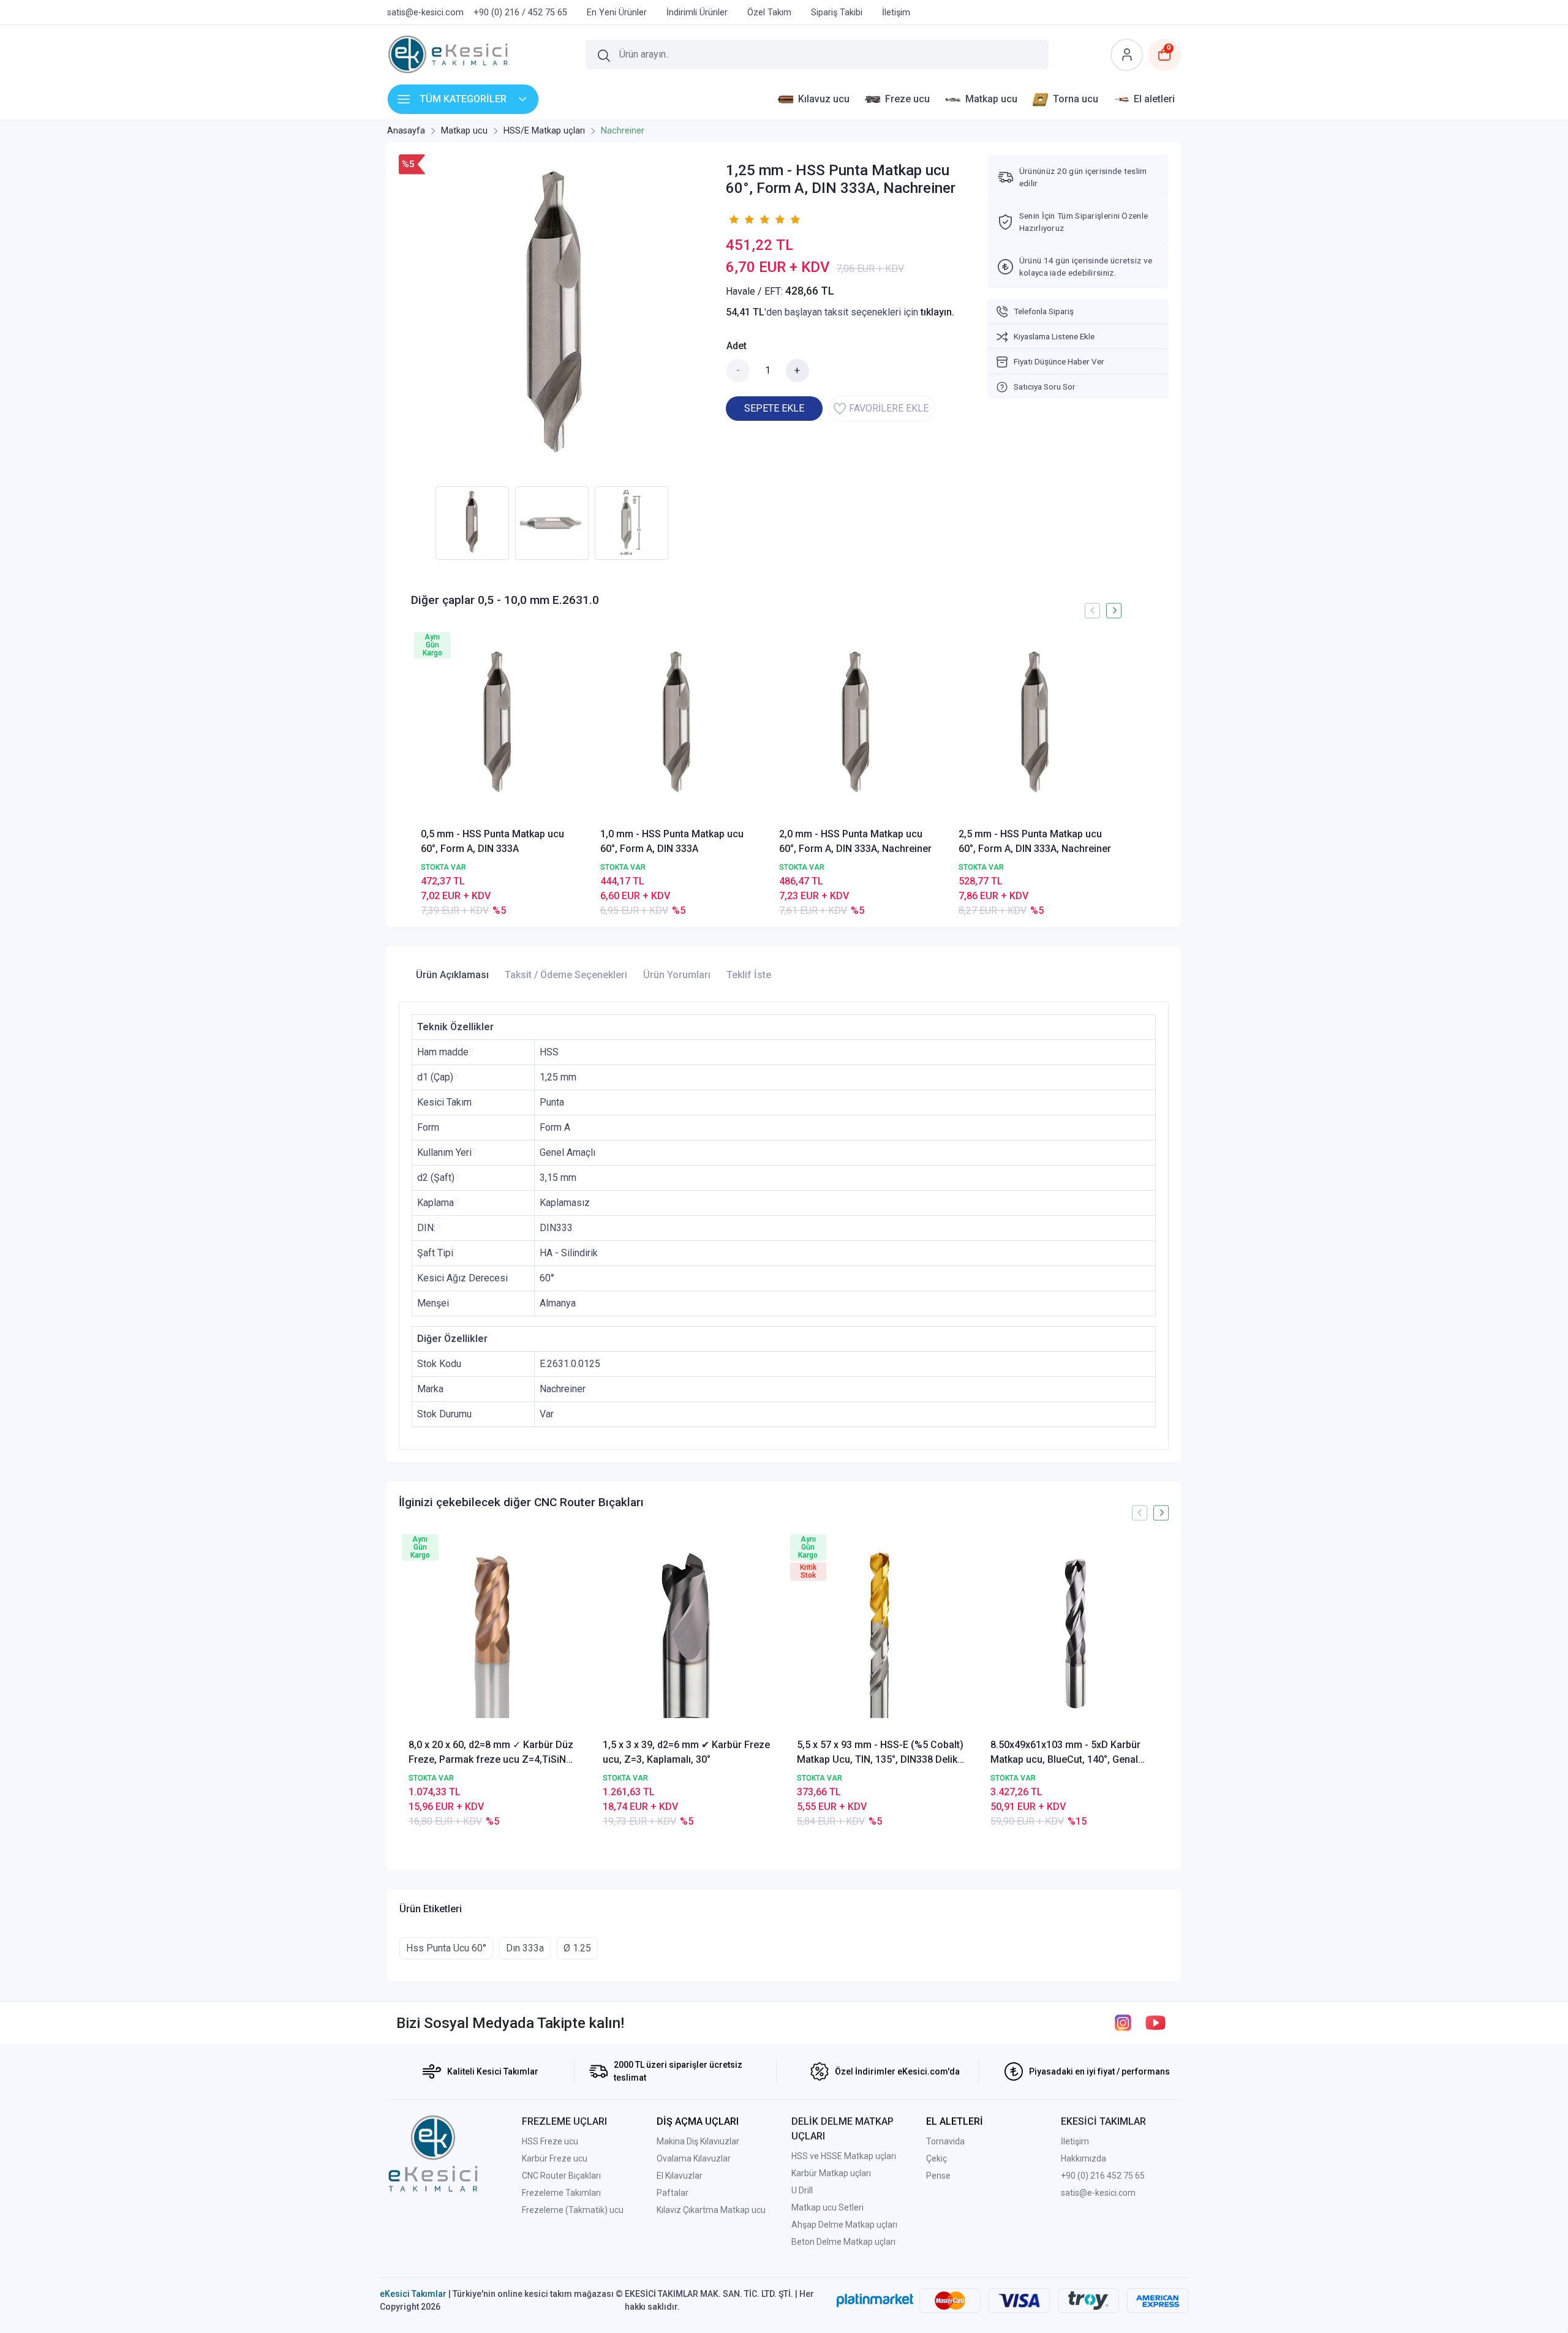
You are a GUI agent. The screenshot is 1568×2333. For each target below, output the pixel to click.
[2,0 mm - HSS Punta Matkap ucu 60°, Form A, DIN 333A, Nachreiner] (856, 725)
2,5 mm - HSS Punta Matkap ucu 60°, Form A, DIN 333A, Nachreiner (1035, 841)
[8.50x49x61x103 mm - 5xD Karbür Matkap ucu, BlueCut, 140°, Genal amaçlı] (1075, 1634)
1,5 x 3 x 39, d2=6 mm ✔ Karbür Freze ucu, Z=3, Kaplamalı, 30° (686, 1752)
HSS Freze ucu (550, 2141)
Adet (737, 346)
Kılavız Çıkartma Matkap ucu (711, 2210)
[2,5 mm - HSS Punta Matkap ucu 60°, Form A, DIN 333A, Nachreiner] (1035, 725)
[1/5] (733, 219)
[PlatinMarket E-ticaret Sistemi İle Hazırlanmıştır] (875, 2301)
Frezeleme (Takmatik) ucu (573, 2210)
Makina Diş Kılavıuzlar (698, 2141)
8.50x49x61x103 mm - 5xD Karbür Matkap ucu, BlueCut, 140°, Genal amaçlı (1065, 1753)
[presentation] (1092, 610)
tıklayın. (937, 312)
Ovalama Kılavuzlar (694, 2158)
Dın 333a (525, 1948)
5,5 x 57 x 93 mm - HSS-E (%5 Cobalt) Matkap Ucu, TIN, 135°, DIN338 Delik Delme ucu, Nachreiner (880, 1753)
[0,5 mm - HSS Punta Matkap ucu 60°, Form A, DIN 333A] (498, 725)
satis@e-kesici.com (1098, 2193)
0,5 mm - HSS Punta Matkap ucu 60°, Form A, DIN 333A (492, 841)
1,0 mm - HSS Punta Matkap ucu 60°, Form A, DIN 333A (672, 841)
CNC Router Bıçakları (561, 2176)
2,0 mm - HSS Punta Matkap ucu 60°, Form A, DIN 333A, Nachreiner (855, 841)
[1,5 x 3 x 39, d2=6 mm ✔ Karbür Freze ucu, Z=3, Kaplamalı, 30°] (687, 1634)
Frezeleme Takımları (561, 2193)
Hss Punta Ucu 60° (446, 1948)
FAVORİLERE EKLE (889, 408)
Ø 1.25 (577, 1948)
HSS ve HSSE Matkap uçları (844, 2156)
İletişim (1075, 2141)
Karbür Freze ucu (555, 2158)
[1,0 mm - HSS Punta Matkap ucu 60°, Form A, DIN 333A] (677, 725)
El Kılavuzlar (680, 2176)
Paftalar (673, 2193)
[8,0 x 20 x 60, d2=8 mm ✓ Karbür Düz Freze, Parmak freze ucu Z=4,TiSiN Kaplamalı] (493, 1634)
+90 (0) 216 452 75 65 (1103, 2176)
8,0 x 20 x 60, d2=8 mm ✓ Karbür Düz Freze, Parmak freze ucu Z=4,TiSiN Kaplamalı (491, 1753)
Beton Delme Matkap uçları (843, 2242)
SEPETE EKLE (774, 408)
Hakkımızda (1084, 2158)
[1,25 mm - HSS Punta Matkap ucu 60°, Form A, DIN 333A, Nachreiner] (555, 317)
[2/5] (741, 219)
